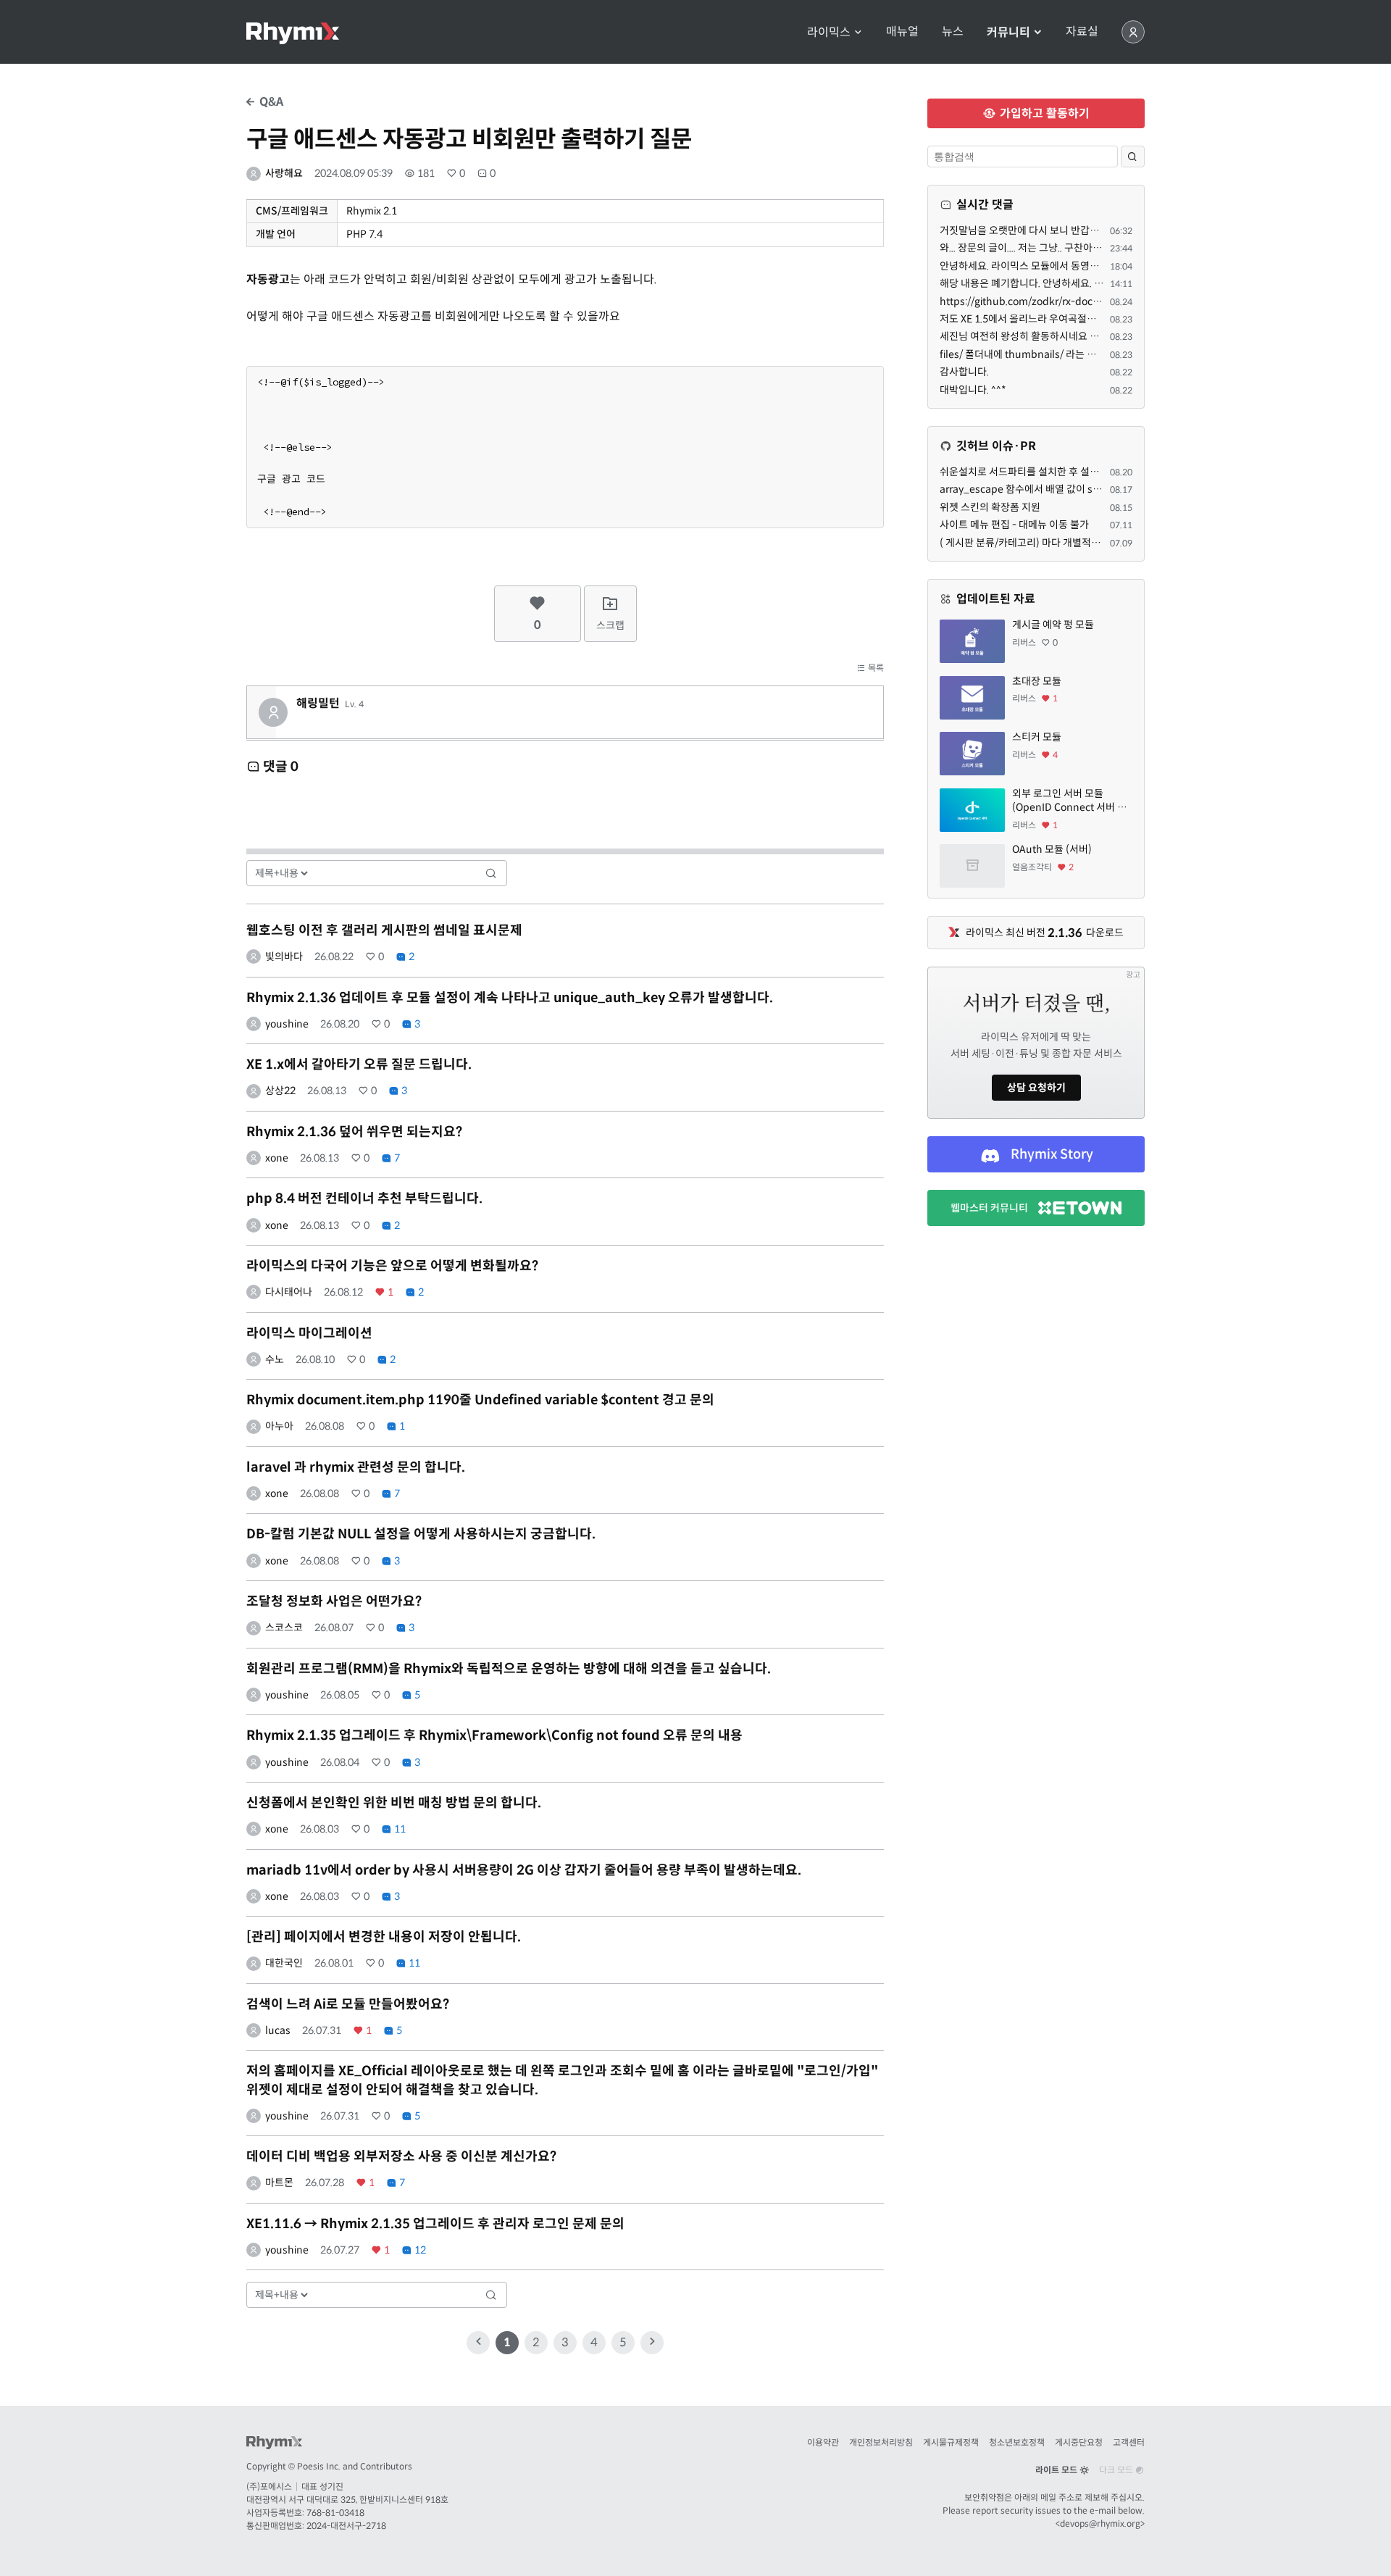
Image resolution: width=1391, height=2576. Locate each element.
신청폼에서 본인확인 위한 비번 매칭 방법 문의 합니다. (394, 1803)
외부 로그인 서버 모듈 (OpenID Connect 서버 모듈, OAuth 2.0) (1069, 801)
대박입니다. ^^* (973, 390)
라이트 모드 (1057, 2470)
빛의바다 (284, 956)
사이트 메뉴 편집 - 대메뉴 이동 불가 (1014, 525)
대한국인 (284, 1963)
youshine (287, 1024)
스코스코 (284, 1627)
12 (419, 2250)
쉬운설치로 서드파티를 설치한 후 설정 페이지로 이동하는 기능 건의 (1080, 472)
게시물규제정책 (951, 2442)
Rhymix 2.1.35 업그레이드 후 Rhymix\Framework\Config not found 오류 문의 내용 (494, 1735)
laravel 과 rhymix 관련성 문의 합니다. (356, 1467)
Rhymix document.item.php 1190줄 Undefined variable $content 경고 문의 (480, 1400)
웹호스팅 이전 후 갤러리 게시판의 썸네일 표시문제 (384, 930)
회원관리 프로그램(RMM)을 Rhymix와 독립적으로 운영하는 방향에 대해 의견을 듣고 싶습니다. (509, 1669)
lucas (278, 2030)
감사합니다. (964, 372)
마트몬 (279, 2183)
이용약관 (823, 2442)
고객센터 (1129, 2442)
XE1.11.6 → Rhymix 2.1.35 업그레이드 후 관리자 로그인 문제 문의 (435, 2224)
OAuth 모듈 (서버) (1052, 849)
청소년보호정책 (1017, 2442)
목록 (875, 668)
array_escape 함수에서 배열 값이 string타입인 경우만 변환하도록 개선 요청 (1102, 489)
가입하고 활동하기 (1043, 113)
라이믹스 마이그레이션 (309, 1333)
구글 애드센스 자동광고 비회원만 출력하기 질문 (469, 139)
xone (277, 1158)
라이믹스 (830, 32)
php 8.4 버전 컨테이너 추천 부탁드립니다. (364, 1199)
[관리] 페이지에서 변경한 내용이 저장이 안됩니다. (384, 1937)
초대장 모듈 (1037, 681)
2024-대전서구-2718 (346, 2526)
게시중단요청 (1079, 2442)
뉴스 (953, 32)
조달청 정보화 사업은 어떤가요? (334, 1601)
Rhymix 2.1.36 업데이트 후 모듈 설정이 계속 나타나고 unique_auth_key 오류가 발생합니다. (510, 998)
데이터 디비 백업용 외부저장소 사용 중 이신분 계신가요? (401, 2156)
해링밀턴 (318, 704)
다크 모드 (1117, 2470)
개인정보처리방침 (881, 2442)
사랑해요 (284, 173)
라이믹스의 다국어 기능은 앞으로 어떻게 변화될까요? (392, 1266)
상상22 (280, 1091)
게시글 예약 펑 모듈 (1053, 625)
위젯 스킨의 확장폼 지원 (990, 507)
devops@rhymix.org (1100, 2523)
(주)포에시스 (269, 2487)
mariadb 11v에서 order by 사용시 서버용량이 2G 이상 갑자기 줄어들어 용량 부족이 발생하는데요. (524, 1870)
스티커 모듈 (1037, 737)
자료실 (1082, 32)
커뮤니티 (1010, 32)
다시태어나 (289, 1292)
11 (399, 1829)
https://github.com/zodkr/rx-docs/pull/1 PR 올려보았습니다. (1077, 301)
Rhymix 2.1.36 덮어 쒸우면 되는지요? (354, 1132)
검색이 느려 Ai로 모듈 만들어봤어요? (348, 2004)
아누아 (279, 1426)
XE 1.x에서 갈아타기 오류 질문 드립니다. (359, 1064)
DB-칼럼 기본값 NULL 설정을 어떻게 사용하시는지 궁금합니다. (421, 1534)
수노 (275, 1359)
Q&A (270, 102)
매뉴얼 (902, 32)
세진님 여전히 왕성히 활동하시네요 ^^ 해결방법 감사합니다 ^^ (1070, 336)
